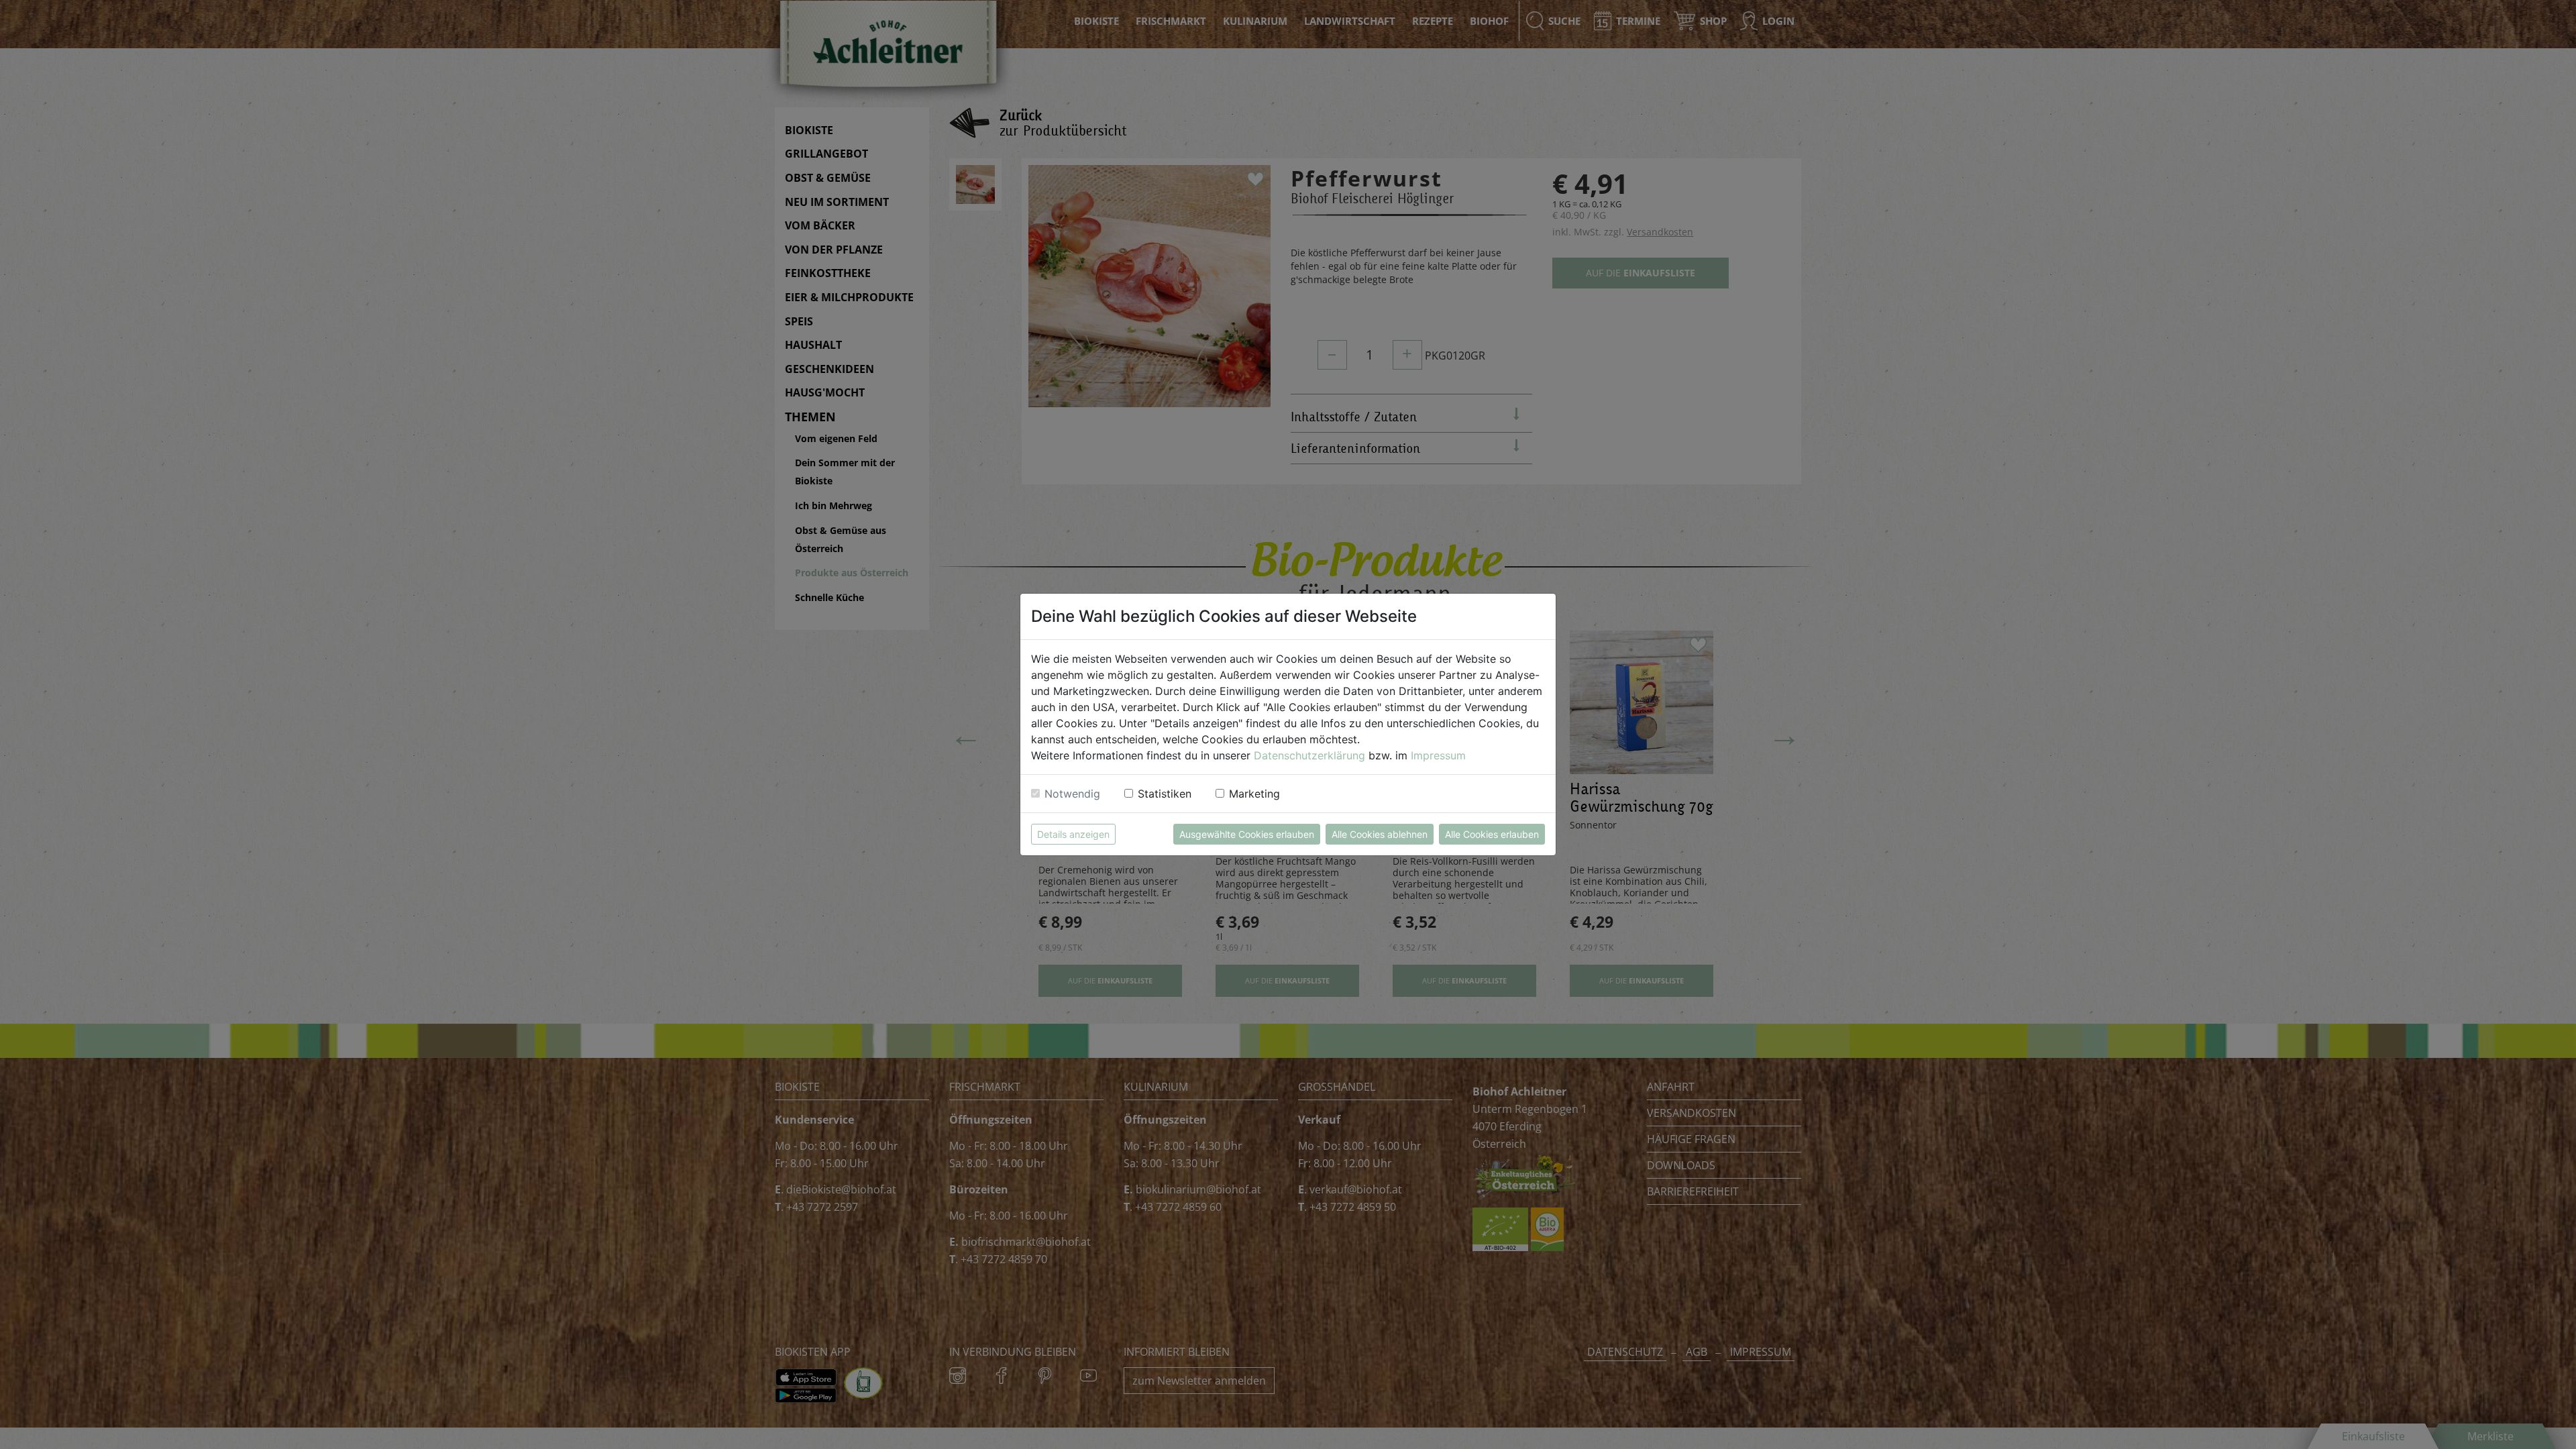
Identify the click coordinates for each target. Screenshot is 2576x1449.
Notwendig (1072, 794)
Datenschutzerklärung (1309, 755)
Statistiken (1165, 794)
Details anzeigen (1073, 834)
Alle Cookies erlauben (1492, 834)
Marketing (1254, 794)
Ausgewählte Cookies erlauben (1247, 834)
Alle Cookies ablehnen (1380, 834)
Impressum (1438, 755)
